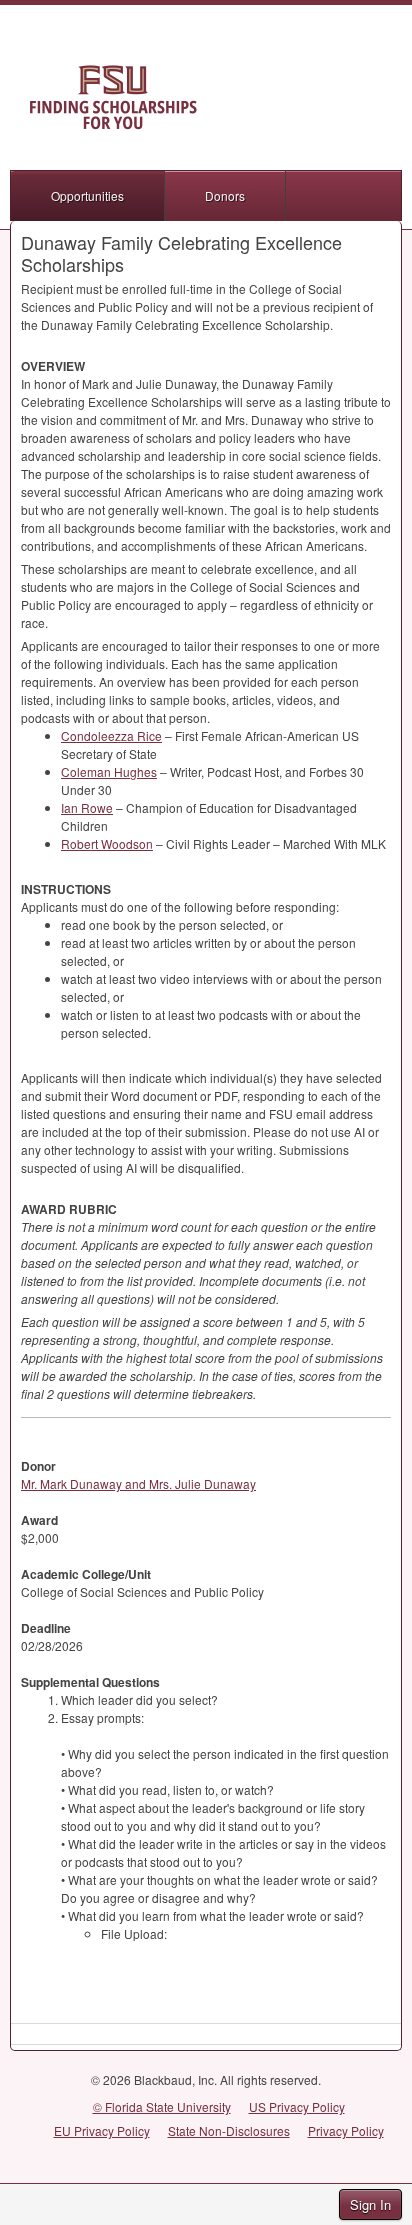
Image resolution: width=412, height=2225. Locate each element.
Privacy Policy (346, 2130)
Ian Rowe (87, 807)
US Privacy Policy (297, 2106)
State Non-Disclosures (229, 2130)
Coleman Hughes (109, 771)
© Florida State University (162, 2106)
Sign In (370, 2204)
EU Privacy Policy (102, 2130)
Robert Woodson (107, 843)
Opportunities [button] (87, 195)
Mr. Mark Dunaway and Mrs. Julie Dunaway (138, 1483)
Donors (225, 195)
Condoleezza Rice (111, 735)
